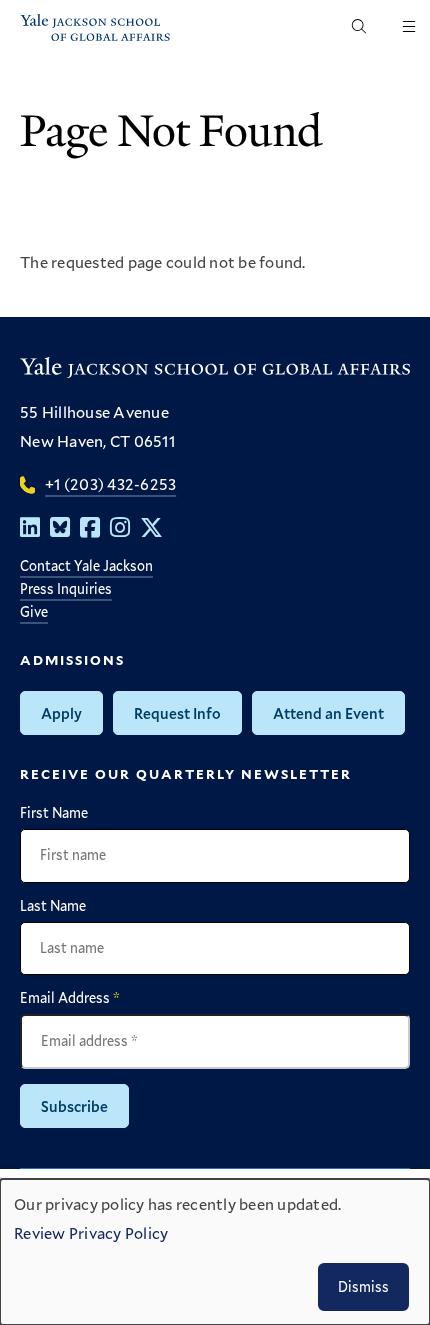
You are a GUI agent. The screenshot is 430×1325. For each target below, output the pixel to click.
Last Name (53, 906)
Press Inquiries (66, 588)
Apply (61, 713)
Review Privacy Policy (91, 1232)
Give (34, 611)
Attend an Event (328, 713)
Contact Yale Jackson (86, 565)
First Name (54, 813)
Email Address (70, 998)
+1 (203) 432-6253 (110, 483)
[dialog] (215, 1252)
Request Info (177, 713)
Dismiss (363, 1286)
